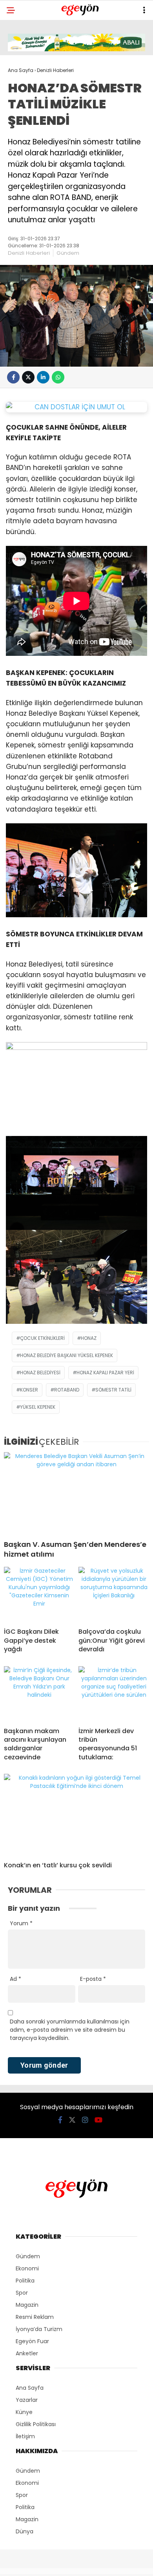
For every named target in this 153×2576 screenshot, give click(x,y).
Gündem (68, 253)
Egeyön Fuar (32, 2341)
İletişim (25, 2436)
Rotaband (67, 1390)
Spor (22, 2293)
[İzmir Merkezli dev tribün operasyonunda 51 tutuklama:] (114, 1694)
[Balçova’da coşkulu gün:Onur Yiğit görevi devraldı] (114, 1594)
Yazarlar (27, 2400)
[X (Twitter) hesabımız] (72, 2120)
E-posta (93, 1979)
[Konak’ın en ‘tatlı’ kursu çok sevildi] (76, 1815)
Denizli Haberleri (29, 253)
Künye (24, 2412)
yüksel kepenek (38, 1407)
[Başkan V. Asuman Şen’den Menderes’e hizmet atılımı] (76, 1493)
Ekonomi (27, 2268)
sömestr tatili (113, 1390)
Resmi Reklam (35, 2317)
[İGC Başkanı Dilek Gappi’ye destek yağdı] (39, 1594)
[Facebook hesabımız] (60, 2120)
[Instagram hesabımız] (85, 2120)
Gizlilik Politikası (36, 2424)
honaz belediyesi (40, 1373)
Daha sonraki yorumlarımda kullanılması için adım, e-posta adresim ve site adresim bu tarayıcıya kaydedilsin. (70, 2030)
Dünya (25, 2531)
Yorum (21, 1923)
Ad (15, 1979)
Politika (25, 2281)
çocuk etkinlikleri (42, 1338)
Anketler (27, 2353)
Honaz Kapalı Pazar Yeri (105, 1373)
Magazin (27, 2305)
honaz (89, 1338)
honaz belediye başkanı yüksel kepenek (66, 1355)
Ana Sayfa (30, 2388)
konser (29, 1390)
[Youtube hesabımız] (98, 2120)
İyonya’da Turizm (39, 2329)
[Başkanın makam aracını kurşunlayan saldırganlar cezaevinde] (39, 1694)
